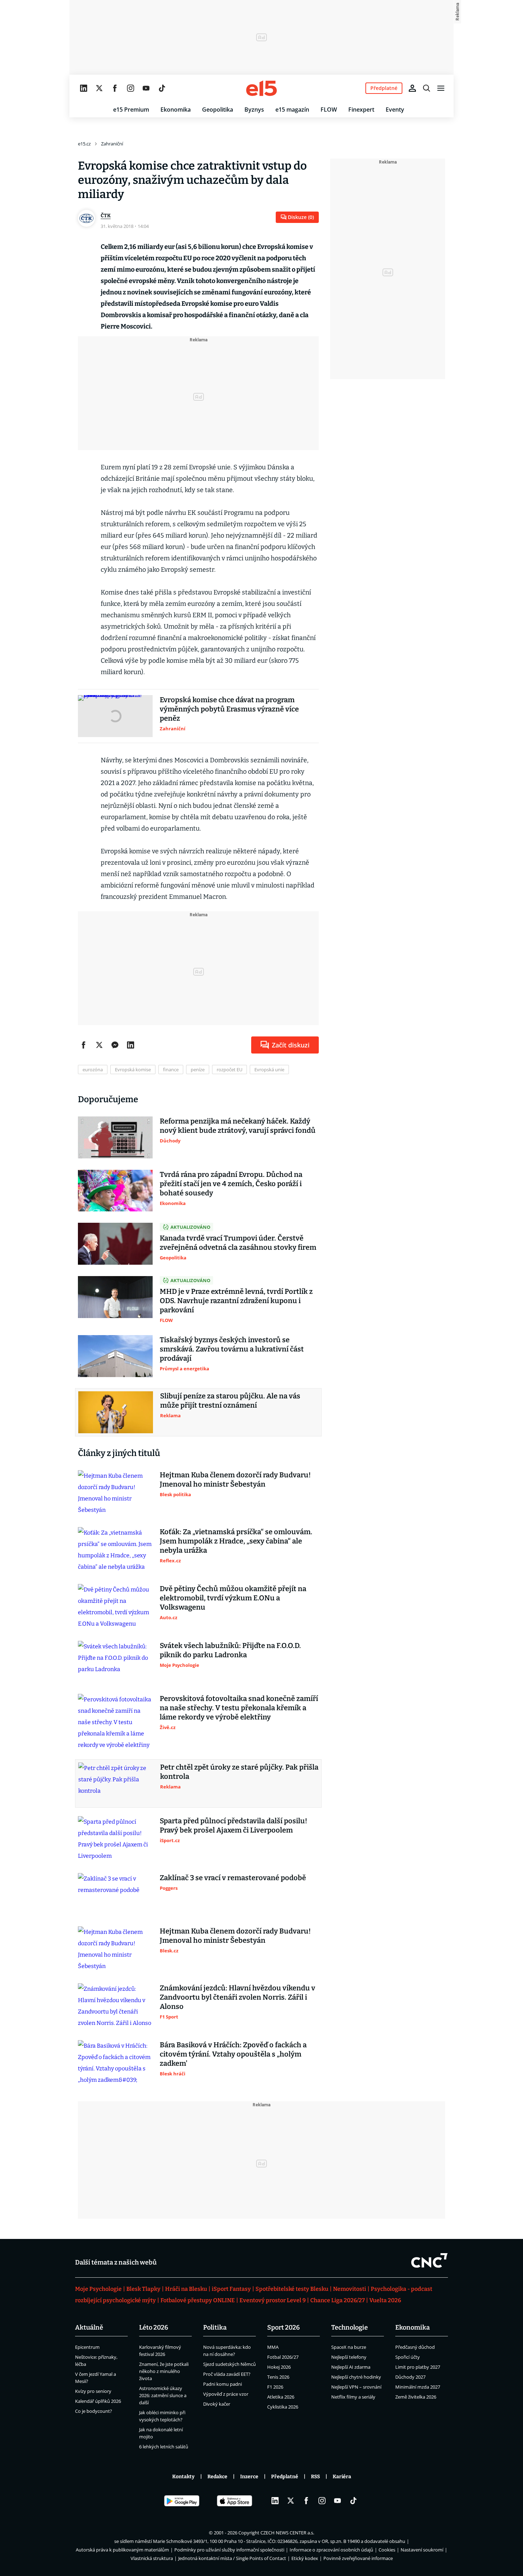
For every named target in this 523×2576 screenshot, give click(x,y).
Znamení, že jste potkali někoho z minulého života (164, 2371)
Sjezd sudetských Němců (229, 2364)
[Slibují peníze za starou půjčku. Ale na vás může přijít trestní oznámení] (116, 1412)
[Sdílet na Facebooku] (84, 1045)
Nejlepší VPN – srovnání (356, 2387)
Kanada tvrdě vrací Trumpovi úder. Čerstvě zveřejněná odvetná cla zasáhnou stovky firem (238, 1243)
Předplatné (285, 2477)
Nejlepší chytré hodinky (356, 2377)
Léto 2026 (154, 2327)
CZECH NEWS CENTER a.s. (287, 2533)
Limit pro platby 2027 (418, 2367)
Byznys (254, 110)
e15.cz (84, 144)
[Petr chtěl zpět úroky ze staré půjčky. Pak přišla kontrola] (116, 1783)
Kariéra (342, 2477)
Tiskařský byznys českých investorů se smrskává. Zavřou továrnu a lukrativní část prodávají (232, 1349)
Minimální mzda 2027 (418, 2387)
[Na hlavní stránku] (261, 88)
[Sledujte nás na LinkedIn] (84, 88)
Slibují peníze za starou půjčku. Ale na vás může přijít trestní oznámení (230, 1401)
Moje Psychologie (98, 2289)
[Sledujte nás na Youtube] (146, 88)
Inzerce (249, 2477)
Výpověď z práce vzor (226, 2394)
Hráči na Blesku (186, 2289)
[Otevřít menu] (441, 88)
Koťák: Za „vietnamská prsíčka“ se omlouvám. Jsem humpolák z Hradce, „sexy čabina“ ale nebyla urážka (236, 1541)
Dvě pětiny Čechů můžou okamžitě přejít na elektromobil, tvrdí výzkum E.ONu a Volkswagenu (233, 1598)
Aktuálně (89, 2327)
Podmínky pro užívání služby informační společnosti (229, 2550)
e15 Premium (131, 110)
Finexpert (361, 110)
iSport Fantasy (231, 2289)
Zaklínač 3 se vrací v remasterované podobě (233, 1878)
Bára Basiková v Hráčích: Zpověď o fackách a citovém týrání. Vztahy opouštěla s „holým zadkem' (233, 2054)
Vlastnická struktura (152, 2558)
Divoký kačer (217, 2404)
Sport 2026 (284, 2327)
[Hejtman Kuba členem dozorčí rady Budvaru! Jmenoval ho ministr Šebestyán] (115, 1493)
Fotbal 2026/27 (283, 2357)
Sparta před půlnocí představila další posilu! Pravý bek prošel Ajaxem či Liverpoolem (234, 1825)
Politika (215, 2327)
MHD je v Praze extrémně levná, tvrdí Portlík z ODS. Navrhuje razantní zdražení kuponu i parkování (236, 1301)
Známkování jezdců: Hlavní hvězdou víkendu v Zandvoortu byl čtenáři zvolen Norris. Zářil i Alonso (237, 1997)
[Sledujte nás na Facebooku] (115, 88)
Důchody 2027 (410, 2377)
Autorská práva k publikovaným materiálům (122, 2550)
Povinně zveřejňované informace (358, 2558)
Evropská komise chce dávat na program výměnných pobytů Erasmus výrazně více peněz (229, 709)
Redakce (217, 2477)
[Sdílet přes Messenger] (115, 1045)
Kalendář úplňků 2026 (98, 2401)
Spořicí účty (408, 2357)
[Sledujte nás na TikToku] (162, 88)
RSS (315, 2477)
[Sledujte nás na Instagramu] (131, 88)
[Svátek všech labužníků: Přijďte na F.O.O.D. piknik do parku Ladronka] (115, 1662)
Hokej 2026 (279, 2367)
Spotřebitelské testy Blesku (292, 2289)
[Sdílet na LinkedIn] (131, 1045)
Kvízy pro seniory (93, 2391)
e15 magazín (292, 110)
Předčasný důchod (415, 2347)
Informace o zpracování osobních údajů (331, 2550)
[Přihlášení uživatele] (412, 88)
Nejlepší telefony (349, 2357)
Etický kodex (305, 2558)
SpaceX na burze (349, 2347)
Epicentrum (87, 2347)
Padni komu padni (223, 2384)
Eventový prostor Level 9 (273, 2300)
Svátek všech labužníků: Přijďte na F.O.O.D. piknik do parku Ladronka (230, 1650)
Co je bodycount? (94, 2411)
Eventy (395, 110)
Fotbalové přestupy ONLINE (198, 2300)
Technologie (350, 2327)
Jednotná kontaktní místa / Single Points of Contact (232, 2558)
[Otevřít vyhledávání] (427, 88)
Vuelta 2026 (385, 2300)
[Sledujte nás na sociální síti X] (99, 88)
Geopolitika (218, 110)
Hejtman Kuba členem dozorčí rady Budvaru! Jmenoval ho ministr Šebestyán (235, 1479)
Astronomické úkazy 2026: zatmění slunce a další (163, 2395)
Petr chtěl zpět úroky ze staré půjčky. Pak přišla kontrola (239, 1772)
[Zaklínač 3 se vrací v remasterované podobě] (115, 1894)
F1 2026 (275, 2387)
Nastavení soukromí (422, 2550)
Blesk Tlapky (143, 2289)
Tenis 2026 (278, 2377)
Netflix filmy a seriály (353, 2397)
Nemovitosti (350, 2289)
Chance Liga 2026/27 (337, 2300)
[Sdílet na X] (99, 1045)
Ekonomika (176, 110)
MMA (273, 2347)
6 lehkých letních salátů (164, 2447)
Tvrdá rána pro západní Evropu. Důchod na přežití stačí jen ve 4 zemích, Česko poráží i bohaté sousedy (231, 1184)
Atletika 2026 (281, 2397)
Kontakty (183, 2477)
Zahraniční (112, 144)
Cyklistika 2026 (283, 2407)
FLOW (329, 110)
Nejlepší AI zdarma (351, 2367)
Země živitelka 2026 (416, 2397)
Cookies (387, 2550)
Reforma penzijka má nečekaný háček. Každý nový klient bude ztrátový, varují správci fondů (238, 1126)
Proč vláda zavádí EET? (227, 2374)
